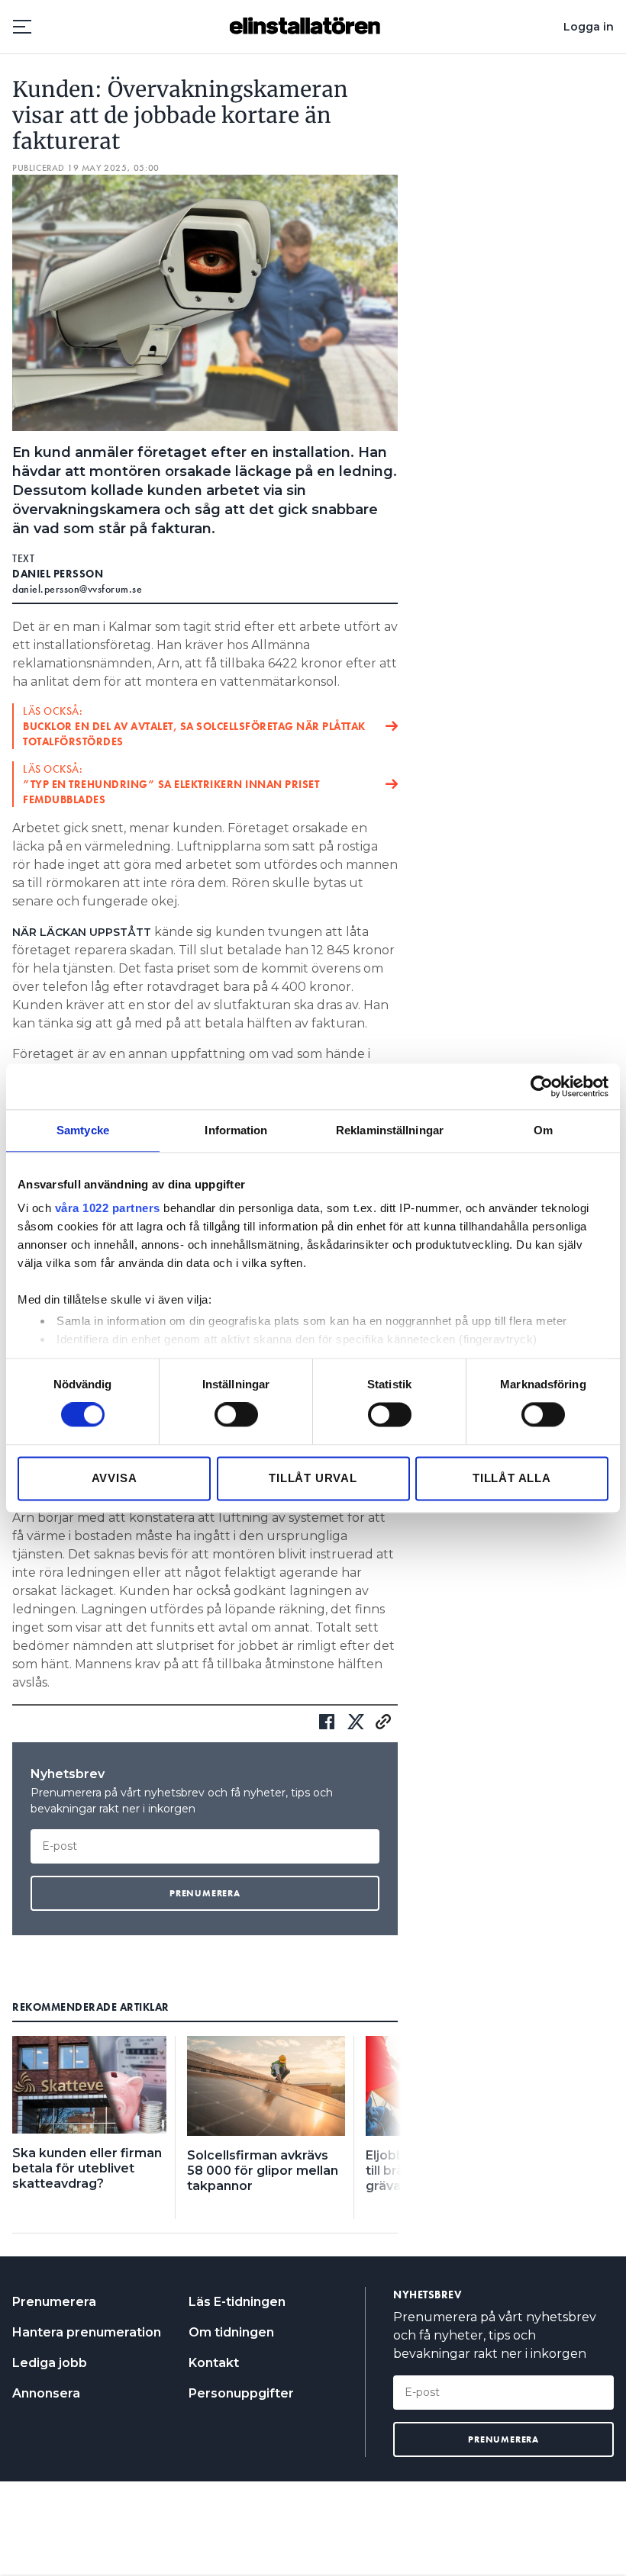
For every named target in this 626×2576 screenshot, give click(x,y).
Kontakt (214, 2363)
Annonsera (46, 2393)
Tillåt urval (313, 1478)
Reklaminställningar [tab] (390, 1130)
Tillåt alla (512, 1478)
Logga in (589, 27)
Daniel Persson (58, 574)
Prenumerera (54, 2302)
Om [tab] (543, 1130)
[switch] (236, 1415)
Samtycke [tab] (83, 1130)
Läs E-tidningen (237, 2302)
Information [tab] (236, 1130)
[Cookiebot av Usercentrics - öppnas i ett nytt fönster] (542, 1086)
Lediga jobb (50, 2363)
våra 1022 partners (108, 1208)
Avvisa (115, 1478)
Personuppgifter (241, 2393)
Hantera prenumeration (87, 2332)
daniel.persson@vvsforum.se (77, 589)
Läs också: (194, 726)
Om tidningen (231, 2332)
